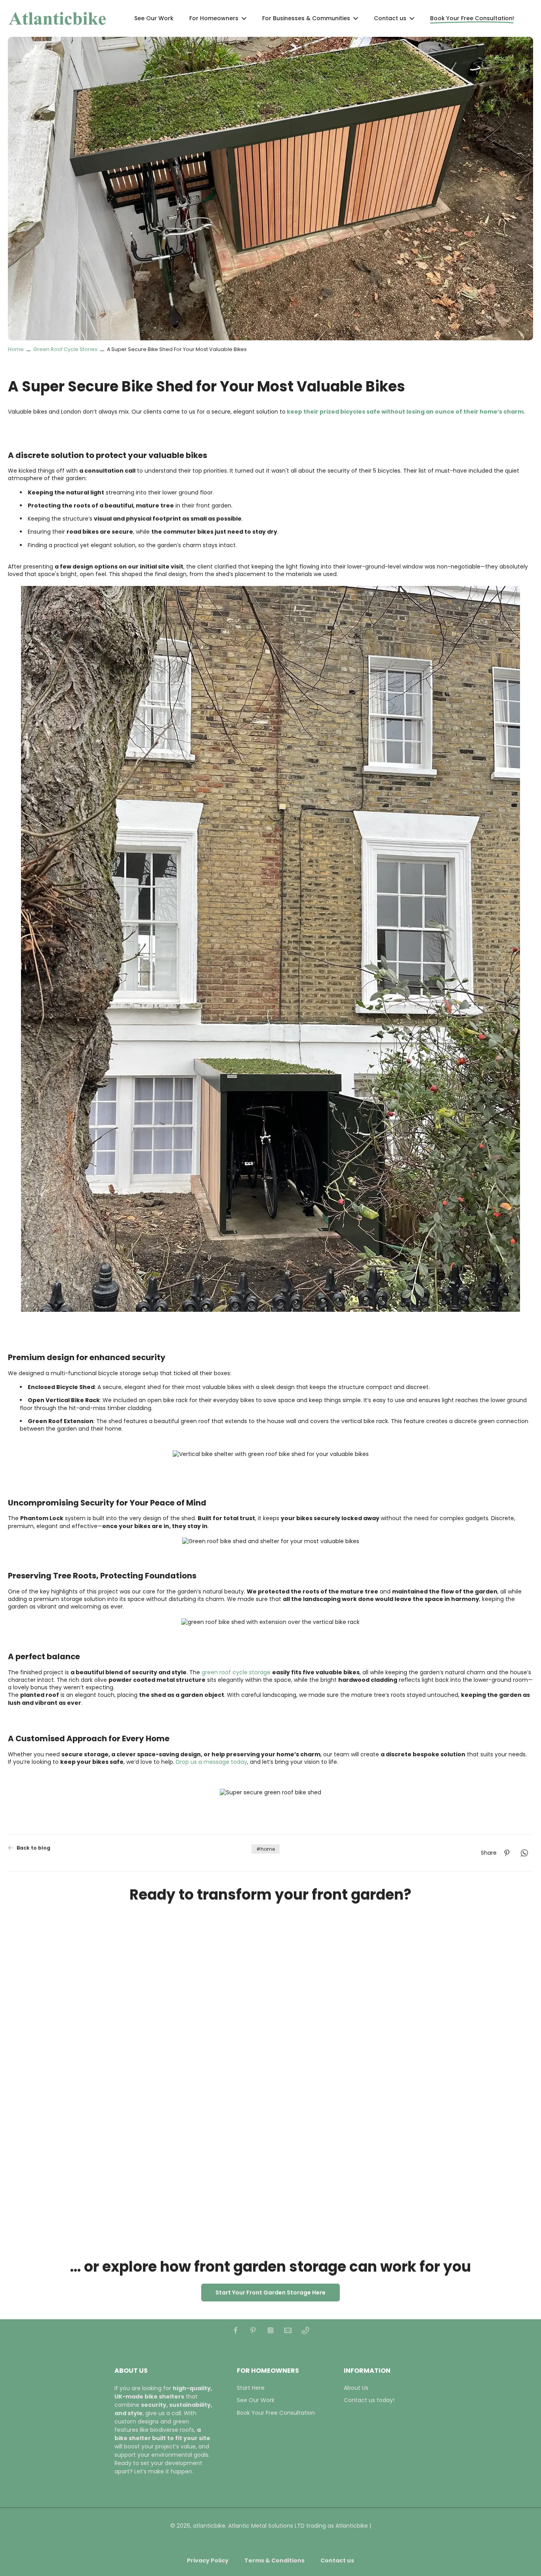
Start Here (251, 2388)
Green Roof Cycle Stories (65, 349)
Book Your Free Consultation (276, 2413)
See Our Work (256, 2400)
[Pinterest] (253, 2330)
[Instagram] (270, 2330)
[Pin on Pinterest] (507, 1853)
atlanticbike (209, 2526)
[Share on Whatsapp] (524, 1853)
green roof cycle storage (236, 1672)
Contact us (337, 2561)
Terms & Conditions (274, 2561)
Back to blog (33, 1848)
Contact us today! (369, 2400)
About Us (356, 2388)
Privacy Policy (208, 2561)
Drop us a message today (211, 1762)
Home (16, 349)
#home (266, 1849)
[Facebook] (236, 2330)
